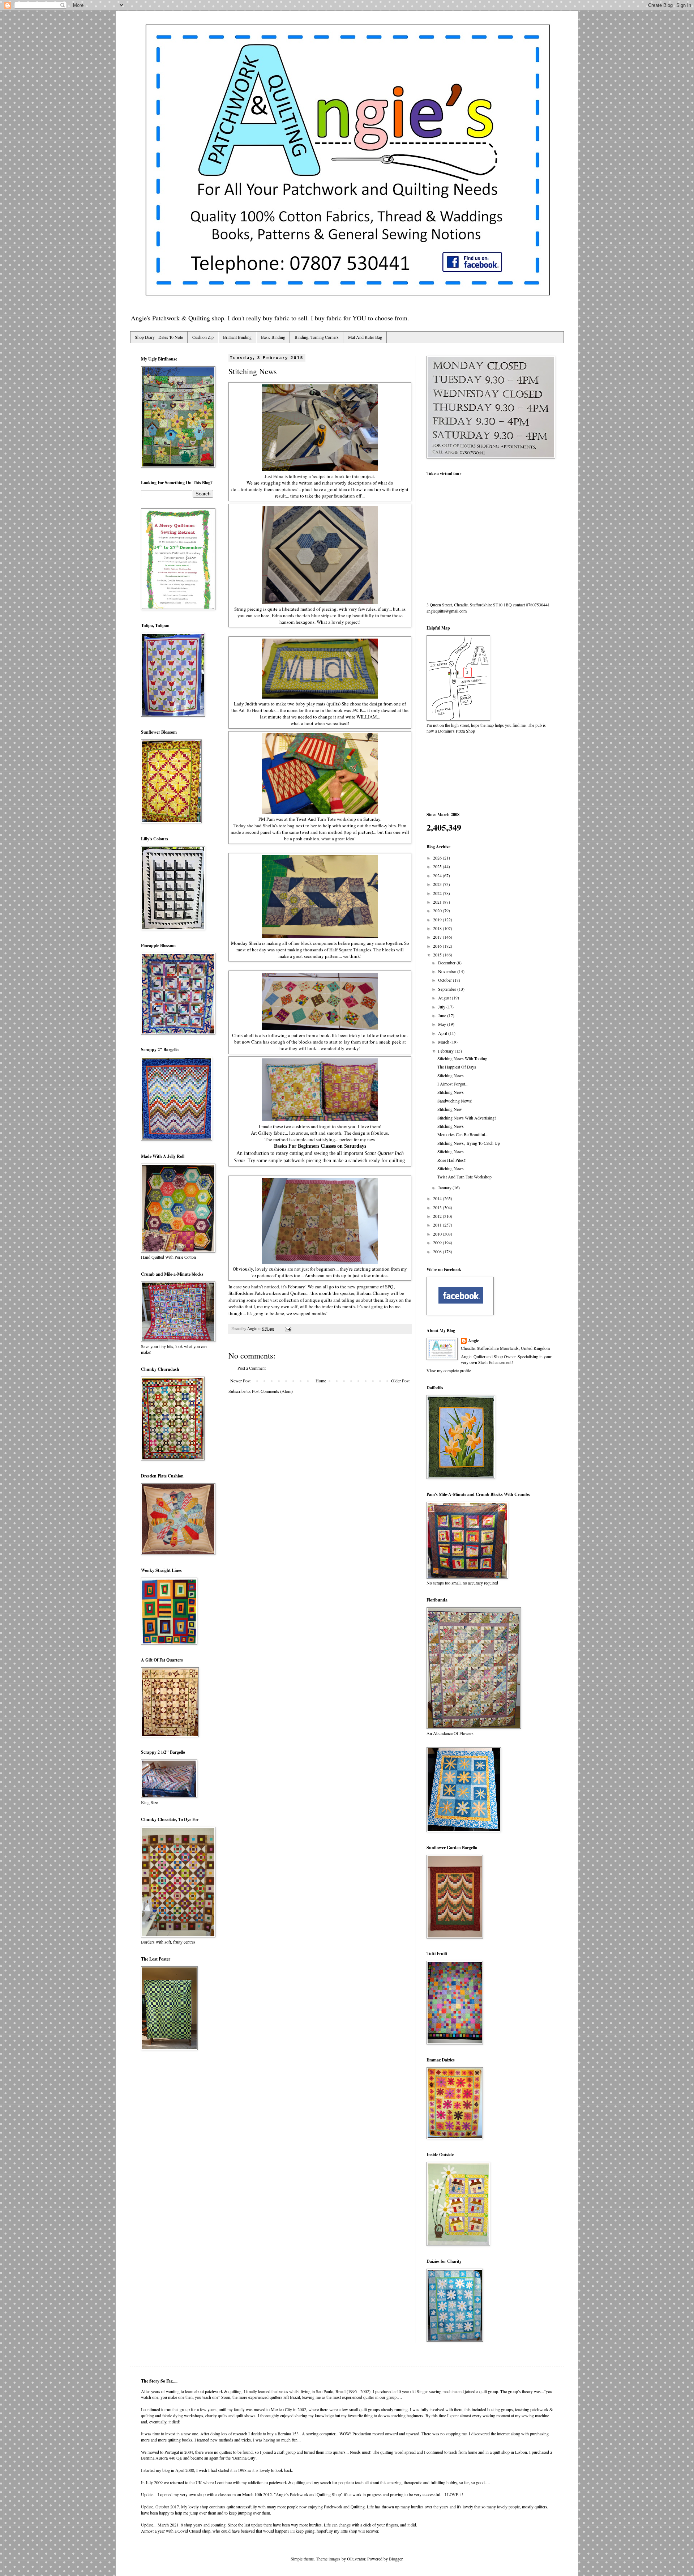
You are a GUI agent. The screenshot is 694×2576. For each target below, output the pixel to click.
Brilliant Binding (237, 337)
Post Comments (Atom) (272, 1391)
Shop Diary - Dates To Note (159, 337)
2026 (438, 858)
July (442, 1007)
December (447, 963)
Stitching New (450, 1109)
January (445, 1187)
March (444, 1042)
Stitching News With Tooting (462, 1058)
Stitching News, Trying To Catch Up (469, 1143)
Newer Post (240, 1381)
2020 (438, 910)
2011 (438, 1225)
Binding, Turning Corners (317, 337)
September (448, 989)
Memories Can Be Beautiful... (463, 1134)
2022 (438, 893)
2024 (438, 875)
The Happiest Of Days (457, 1067)
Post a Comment (252, 1368)
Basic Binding (273, 337)
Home (321, 1381)
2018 (438, 928)
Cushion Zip (203, 337)
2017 (438, 937)
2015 (438, 955)
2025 (438, 866)
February (446, 1051)
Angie (474, 1341)
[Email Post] (288, 1328)
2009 (438, 1242)
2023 (438, 884)
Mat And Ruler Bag (365, 337)
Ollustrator (356, 2559)
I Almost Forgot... (453, 1084)
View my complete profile (449, 1370)
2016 (438, 946)
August (445, 998)
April (443, 1033)
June (443, 1015)
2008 (438, 1251)
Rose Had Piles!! (452, 1160)
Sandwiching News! (455, 1101)
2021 (438, 902)
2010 (438, 1234)
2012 (438, 1216)
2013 (438, 1207)
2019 (438, 920)
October (445, 980)
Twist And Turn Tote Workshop (464, 1177)
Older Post (400, 1381)
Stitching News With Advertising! (467, 1118)
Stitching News (451, 1075)
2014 (438, 1198)
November (448, 971)
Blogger (396, 2559)
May (443, 1024)
